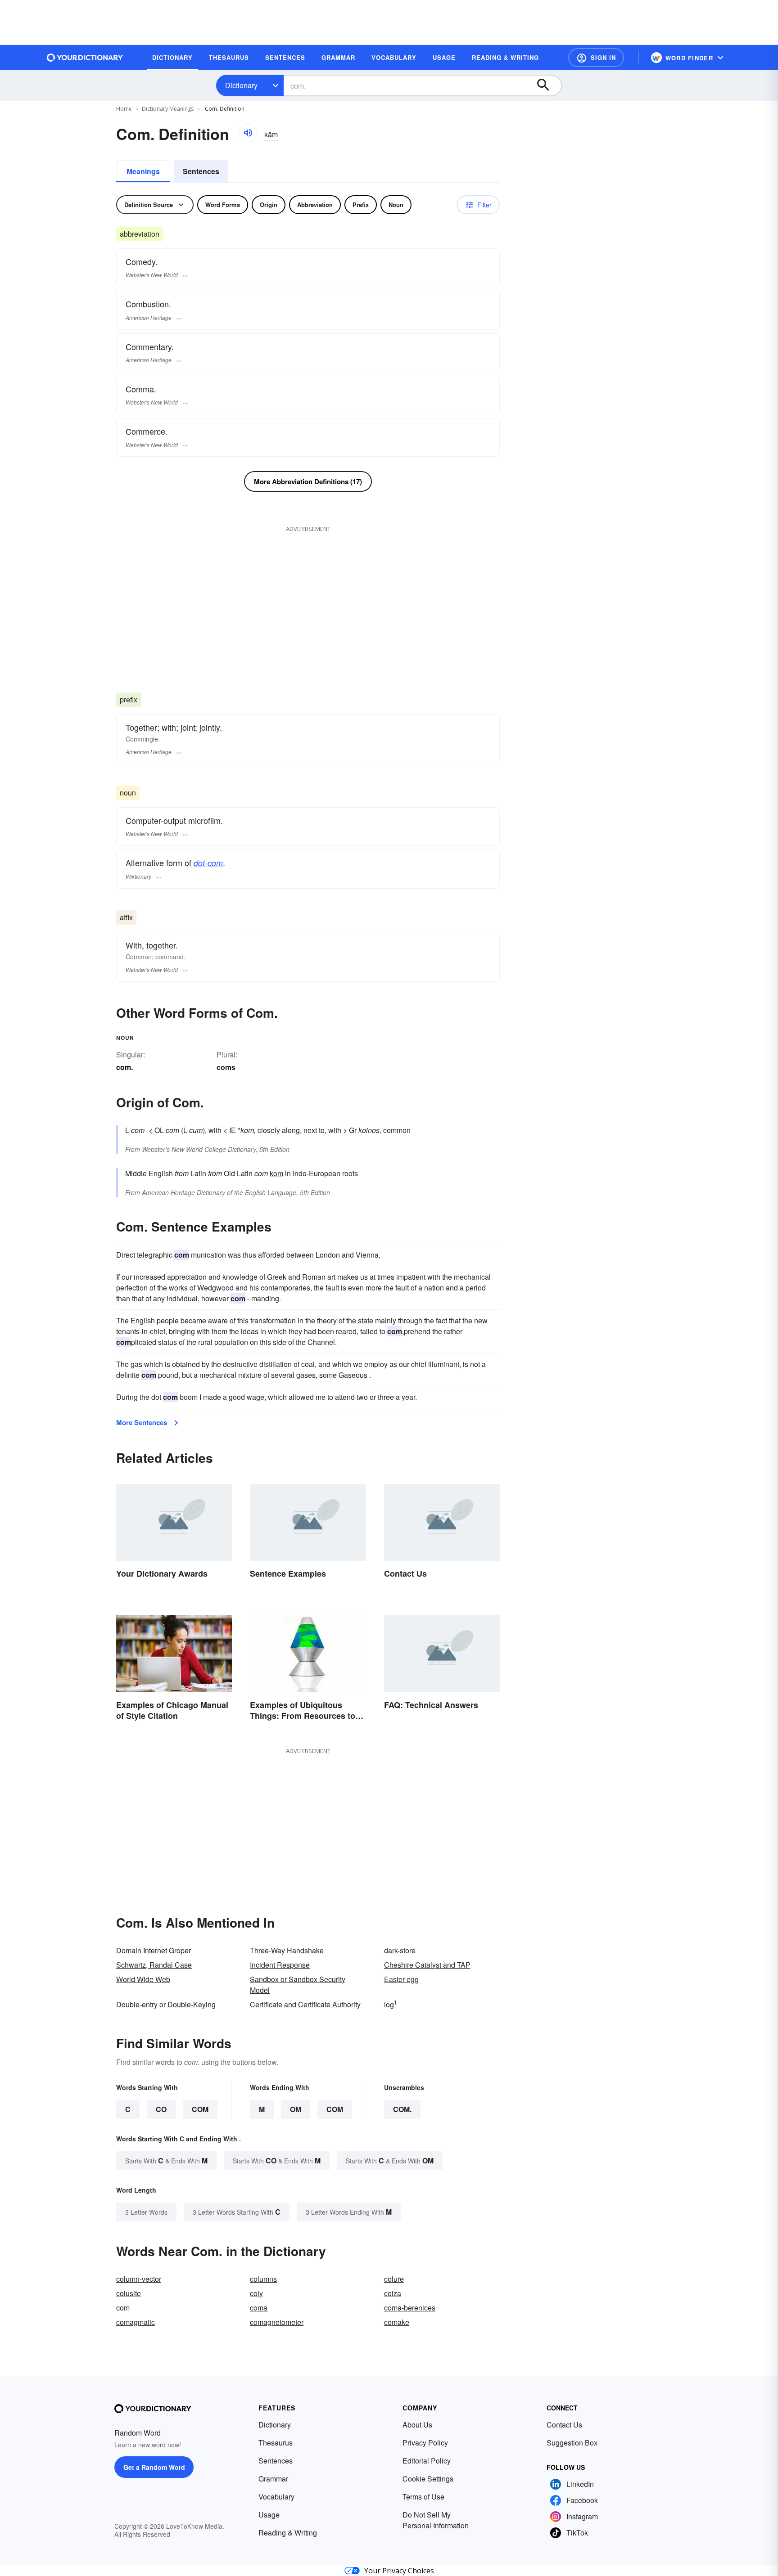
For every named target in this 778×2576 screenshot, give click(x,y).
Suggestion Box (572, 2443)
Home (124, 109)
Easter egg (401, 1979)
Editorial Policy (427, 2461)
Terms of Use (423, 2497)
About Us (417, 2425)
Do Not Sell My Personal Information (436, 2520)
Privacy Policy (425, 2443)
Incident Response (280, 1965)
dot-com (208, 863)
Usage (269, 2515)
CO (161, 2109)
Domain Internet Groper (154, 1950)
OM (296, 2109)
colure (394, 2279)
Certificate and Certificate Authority (305, 2004)
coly (256, 2293)
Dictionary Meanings (168, 109)
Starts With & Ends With (166, 2160)
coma (259, 2308)
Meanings (143, 171)
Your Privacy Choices (399, 2571)
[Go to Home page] (85, 58)
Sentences (201, 171)
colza (393, 2293)
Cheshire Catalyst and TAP (427, 1965)
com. (402, 2109)
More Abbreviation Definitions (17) (308, 481)
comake (397, 2322)
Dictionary (241, 85)
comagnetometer (277, 2322)
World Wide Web (143, 1979)
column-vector (139, 2279)
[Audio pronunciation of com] (248, 133)
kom (276, 1173)
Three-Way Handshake (287, 1950)
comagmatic (136, 2322)
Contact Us (564, 2425)
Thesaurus (276, 2443)
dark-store (400, 1950)
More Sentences (142, 1422)
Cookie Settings (428, 2479)
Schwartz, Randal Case (154, 1965)
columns (263, 2279)
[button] (596, 58)
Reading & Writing (288, 2533)
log (391, 2004)
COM (200, 2109)
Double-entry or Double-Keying (166, 2004)
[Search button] (547, 85)
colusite (129, 2293)
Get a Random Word (154, 2467)
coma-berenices (410, 2308)
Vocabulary (276, 2497)
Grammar (273, 2479)
